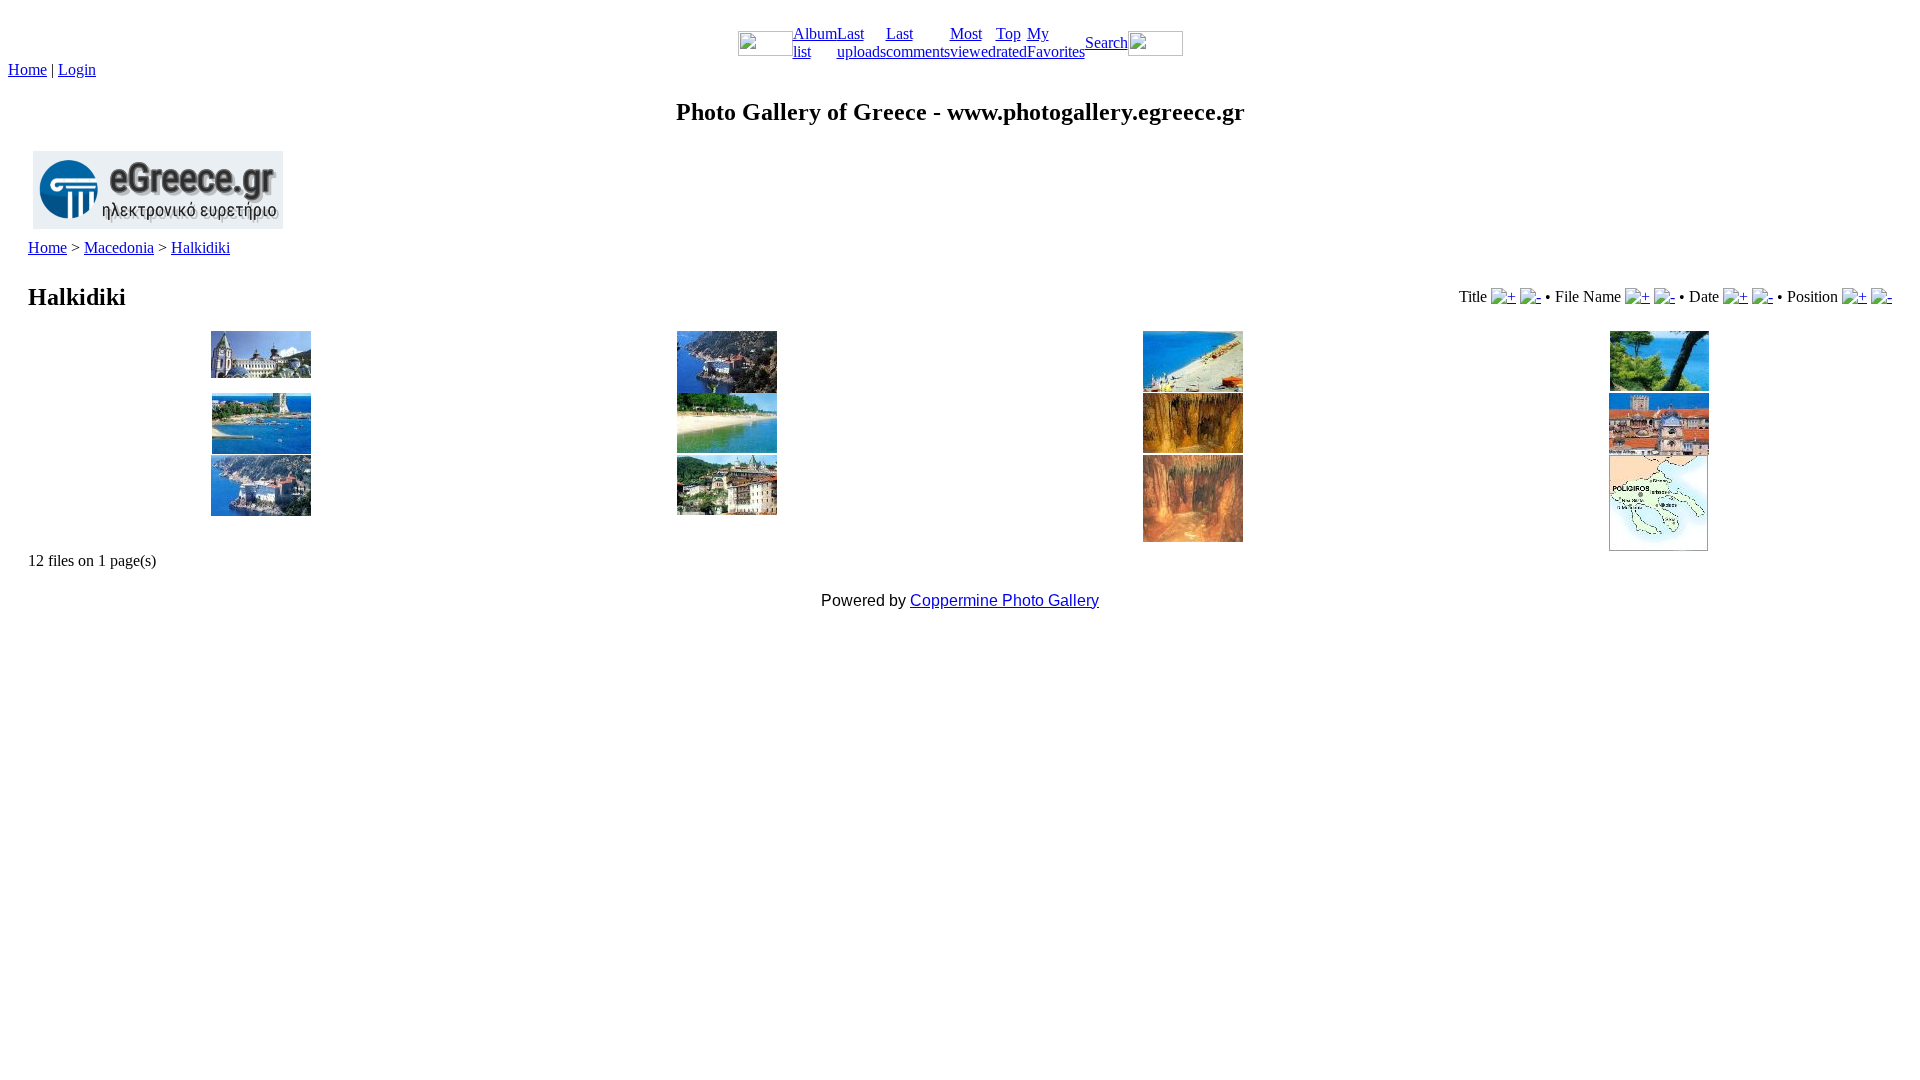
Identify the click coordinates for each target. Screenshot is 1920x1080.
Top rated (1011, 42)
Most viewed (973, 42)
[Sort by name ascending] (1637, 296)
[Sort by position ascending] (1854, 296)
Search (1106, 42)
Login (77, 69)
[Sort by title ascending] (1503, 296)
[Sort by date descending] (1762, 296)
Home (27, 69)
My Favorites (1056, 42)
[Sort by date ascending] (1735, 296)
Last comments (918, 42)
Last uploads (861, 42)
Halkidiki (200, 247)
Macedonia (119, 247)
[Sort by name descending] (1664, 296)
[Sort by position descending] (1881, 296)
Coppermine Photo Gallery (1004, 600)
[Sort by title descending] (1530, 296)
